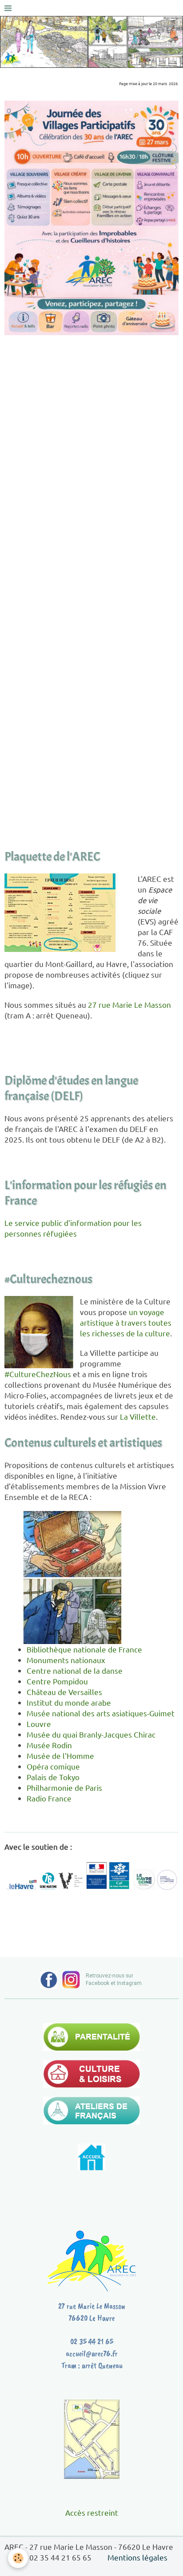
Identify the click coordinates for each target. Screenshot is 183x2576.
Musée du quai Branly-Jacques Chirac (91, 1734)
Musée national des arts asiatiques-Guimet (101, 1713)
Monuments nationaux (66, 1660)
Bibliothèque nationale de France (84, 1649)
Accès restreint (92, 2512)
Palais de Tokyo (53, 1777)
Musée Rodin (49, 1745)
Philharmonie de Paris (64, 1787)
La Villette (138, 1416)
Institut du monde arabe (69, 1702)
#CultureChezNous (38, 1374)
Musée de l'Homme (60, 1756)
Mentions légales (137, 2557)
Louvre (39, 1724)
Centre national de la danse (75, 1670)
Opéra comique (53, 1766)
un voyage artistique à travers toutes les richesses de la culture (126, 1322)
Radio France (49, 1798)
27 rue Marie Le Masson (129, 1004)
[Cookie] (18, 2558)
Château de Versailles (64, 1692)
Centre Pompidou (57, 1681)
